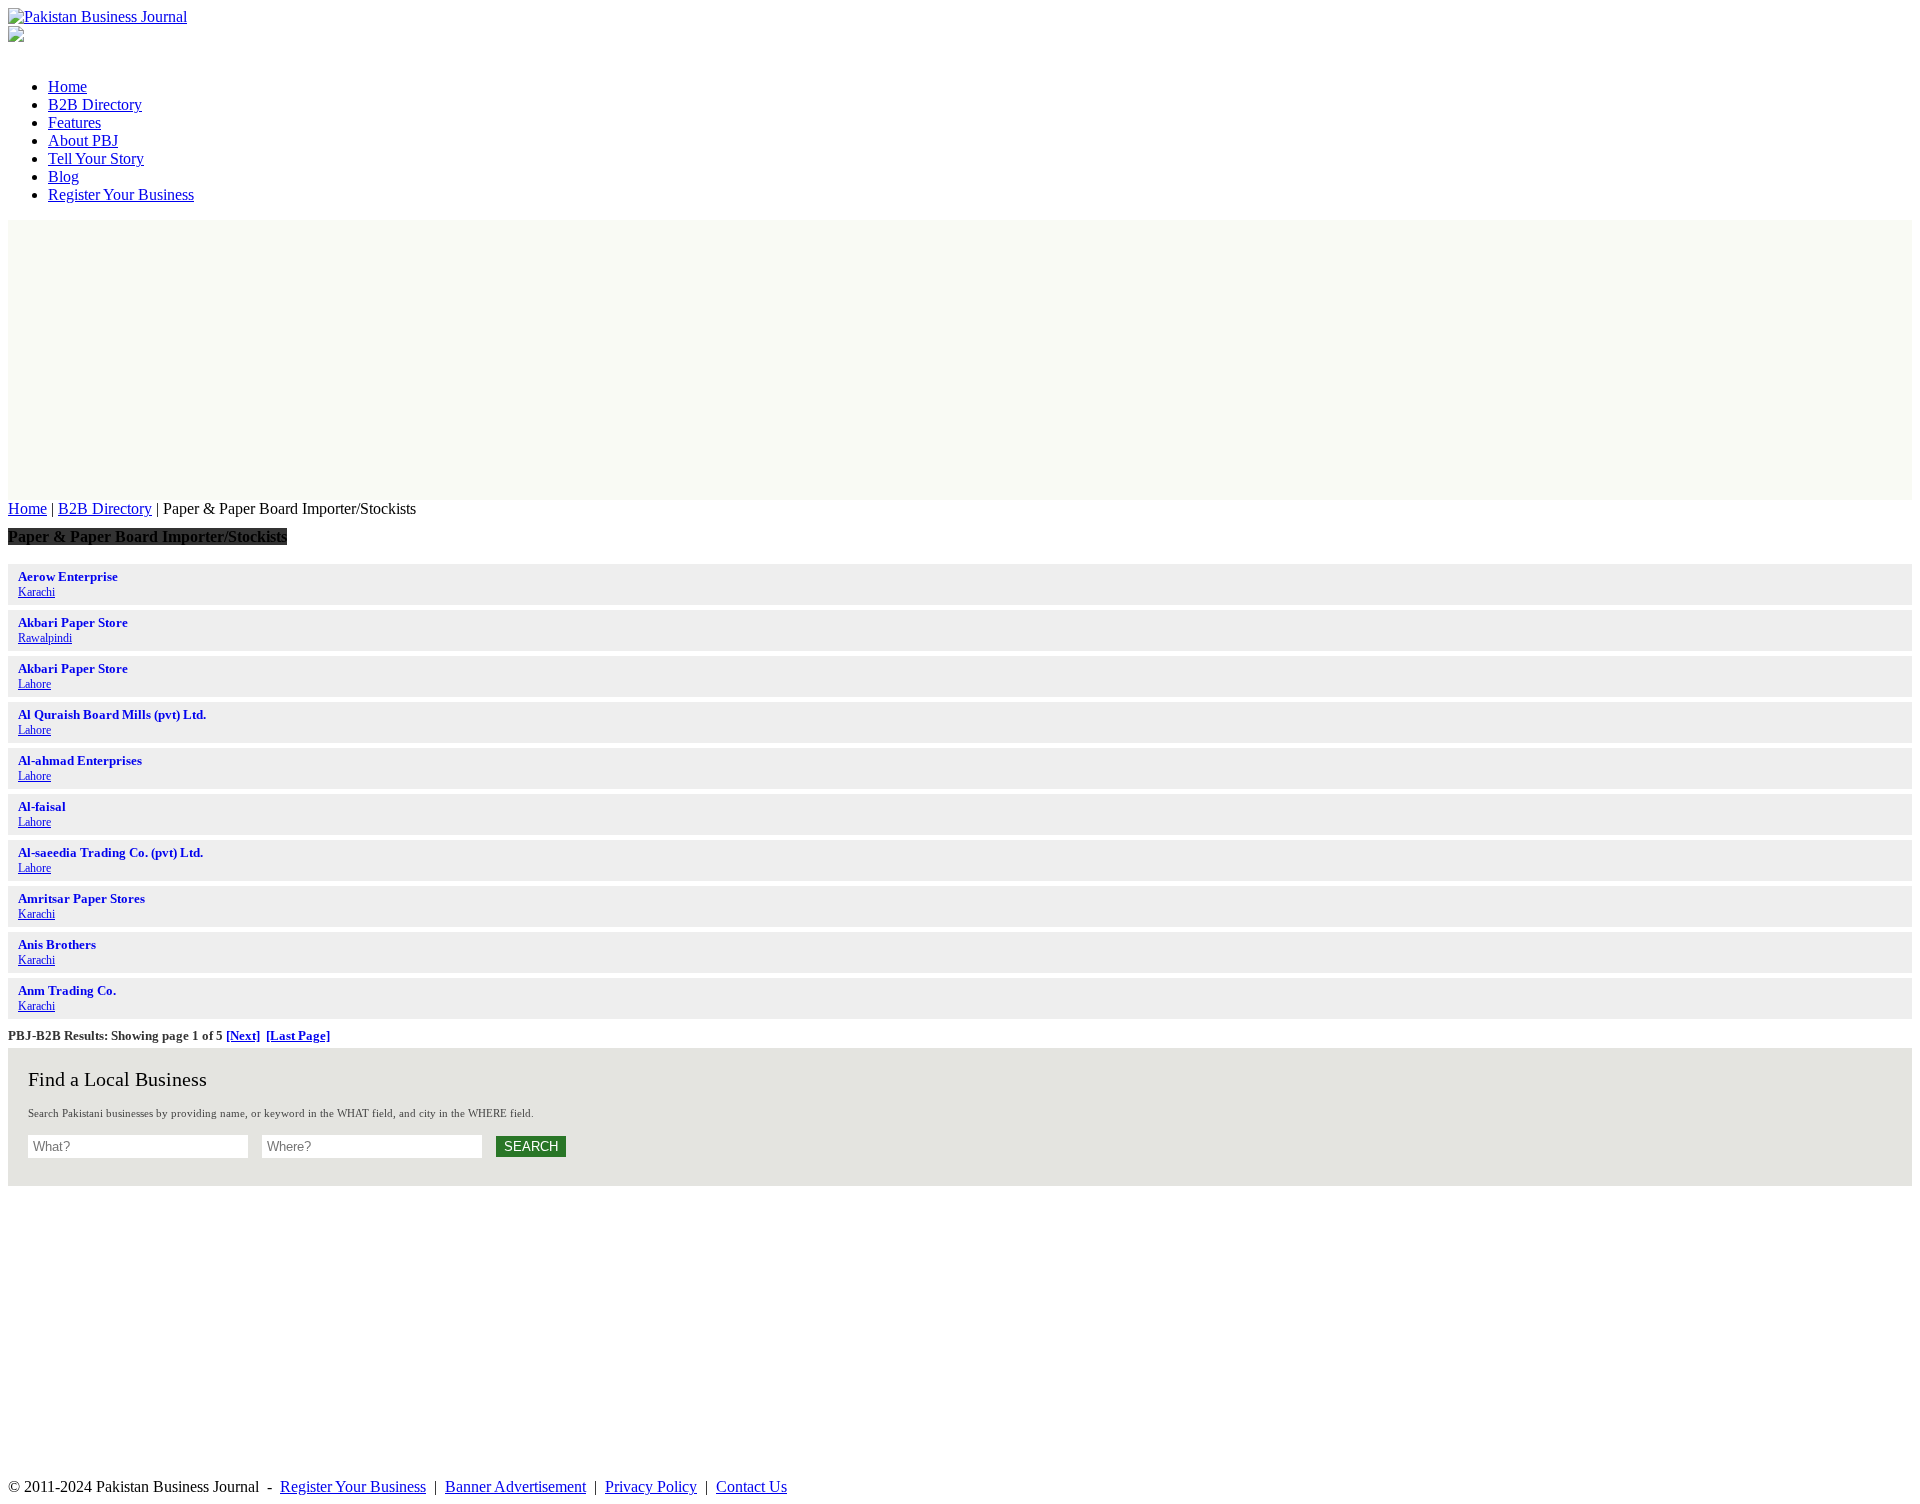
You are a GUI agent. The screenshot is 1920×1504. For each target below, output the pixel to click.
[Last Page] (298, 1035)
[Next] (243, 1035)
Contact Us (751, 1486)
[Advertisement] (960, 360)
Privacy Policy (651, 1486)
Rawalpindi (45, 638)
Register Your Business (353, 1486)
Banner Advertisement (515, 1486)
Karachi (36, 592)
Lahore (34, 684)
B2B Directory (105, 508)
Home (27, 508)
